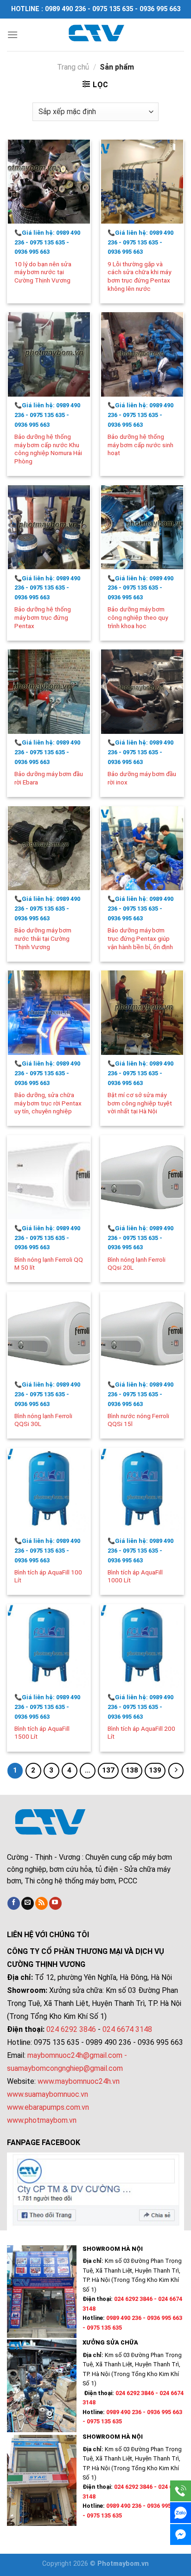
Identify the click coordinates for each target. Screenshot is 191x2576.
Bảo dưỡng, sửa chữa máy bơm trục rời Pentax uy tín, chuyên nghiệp (48, 1103)
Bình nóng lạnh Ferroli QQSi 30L (43, 1420)
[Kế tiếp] (176, 1771)
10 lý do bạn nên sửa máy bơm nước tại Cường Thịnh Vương (43, 272)
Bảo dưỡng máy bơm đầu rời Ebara (49, 778)
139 (155, 1770)
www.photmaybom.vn (42, 2120)
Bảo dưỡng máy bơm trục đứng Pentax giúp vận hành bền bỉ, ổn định (140, 938)
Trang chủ (73, 67)
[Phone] (181, 2491)
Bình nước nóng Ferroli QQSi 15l (138, 1420)
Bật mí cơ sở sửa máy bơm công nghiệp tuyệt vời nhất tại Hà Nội (140, 1103)
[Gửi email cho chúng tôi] (28, 1903)
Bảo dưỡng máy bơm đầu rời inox (142, 778)
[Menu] (13, 35)
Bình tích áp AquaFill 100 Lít (48, 1576)
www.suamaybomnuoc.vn (48, 2094)
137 (108, 1770)
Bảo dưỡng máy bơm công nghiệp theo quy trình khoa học (138, 617)
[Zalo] (181, 2513)
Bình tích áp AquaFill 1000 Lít (135, 1576)
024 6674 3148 (127, 2029)
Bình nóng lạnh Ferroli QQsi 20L (137, 1264)
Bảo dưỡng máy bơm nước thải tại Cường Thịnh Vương (43, 938)
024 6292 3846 (71, 2029)
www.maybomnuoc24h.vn (78, 2081)
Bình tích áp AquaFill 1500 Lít (42, 1733)
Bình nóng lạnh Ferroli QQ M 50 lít (49, 1264)
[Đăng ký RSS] (41, 1903)
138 (132, 1770)
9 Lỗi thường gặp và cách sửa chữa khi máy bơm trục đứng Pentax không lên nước (139, 276)
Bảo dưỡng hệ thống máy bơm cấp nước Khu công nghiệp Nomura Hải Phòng (48, 449)
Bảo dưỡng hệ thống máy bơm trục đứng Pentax (43, 617)
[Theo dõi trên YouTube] (55, 1903)
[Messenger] (181, 2534)
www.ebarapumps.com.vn (48, 2107)
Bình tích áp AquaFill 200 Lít (141, 1733)
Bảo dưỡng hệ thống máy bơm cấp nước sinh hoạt (140, 445)
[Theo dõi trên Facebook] (14, 1903)
